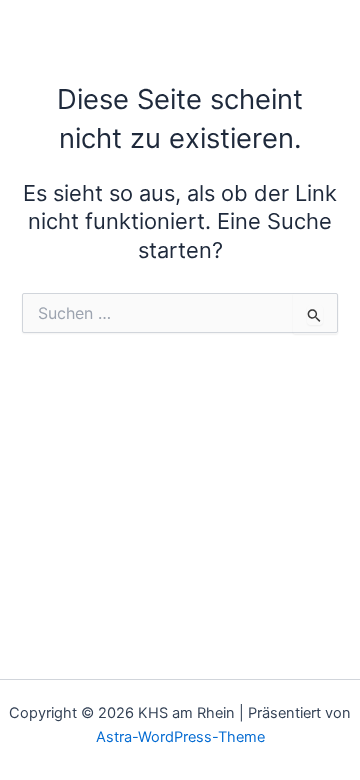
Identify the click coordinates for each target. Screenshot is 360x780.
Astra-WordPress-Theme (180, 737)
